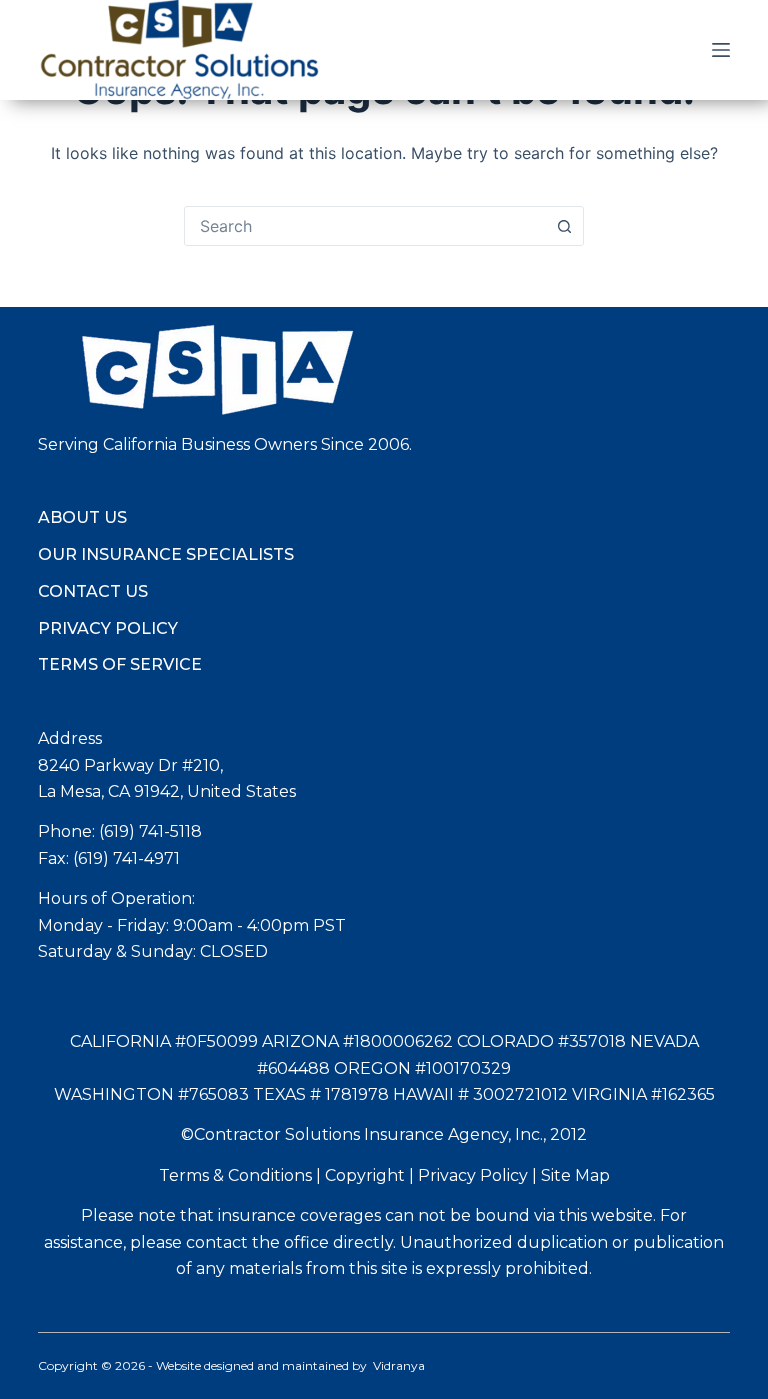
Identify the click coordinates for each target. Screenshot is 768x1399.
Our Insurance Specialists (166, 554)
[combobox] (365, 226)
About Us (82, 517)
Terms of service (120, 664)
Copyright (365, 1175)
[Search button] (564, 226)
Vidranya (399, 1365)
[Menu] (721, 50)
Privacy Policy (108, 628)
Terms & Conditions (235, 1175)
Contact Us (93, 591)
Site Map (575, 1175)
